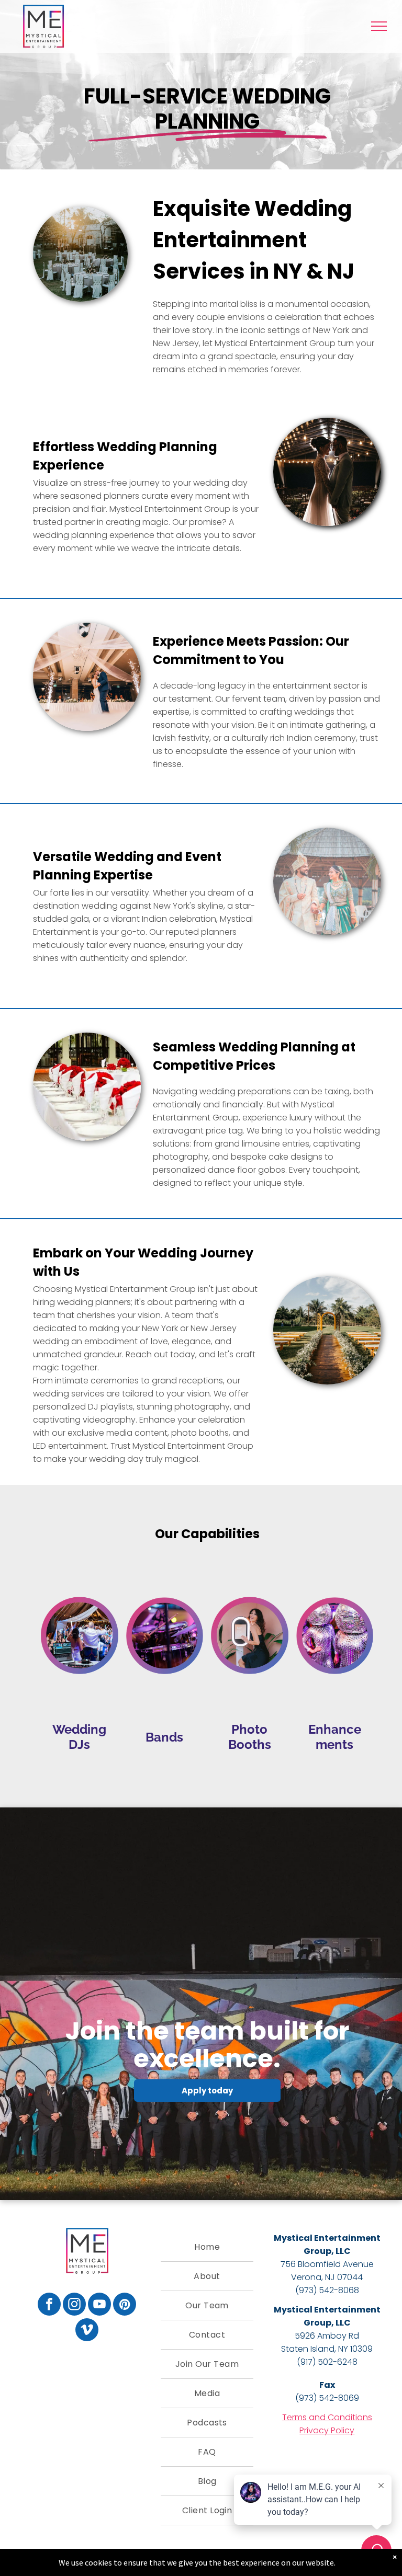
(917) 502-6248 (327, 2362)
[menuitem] (207, 2247)
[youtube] (99, 2305)
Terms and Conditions (327, 2417)
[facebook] (49, 2305)
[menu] (379, 26)
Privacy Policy (327, 2430)
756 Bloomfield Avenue (327, 2264)
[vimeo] (87, 2331)
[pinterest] (125, 2305)
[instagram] (74, 2305)
